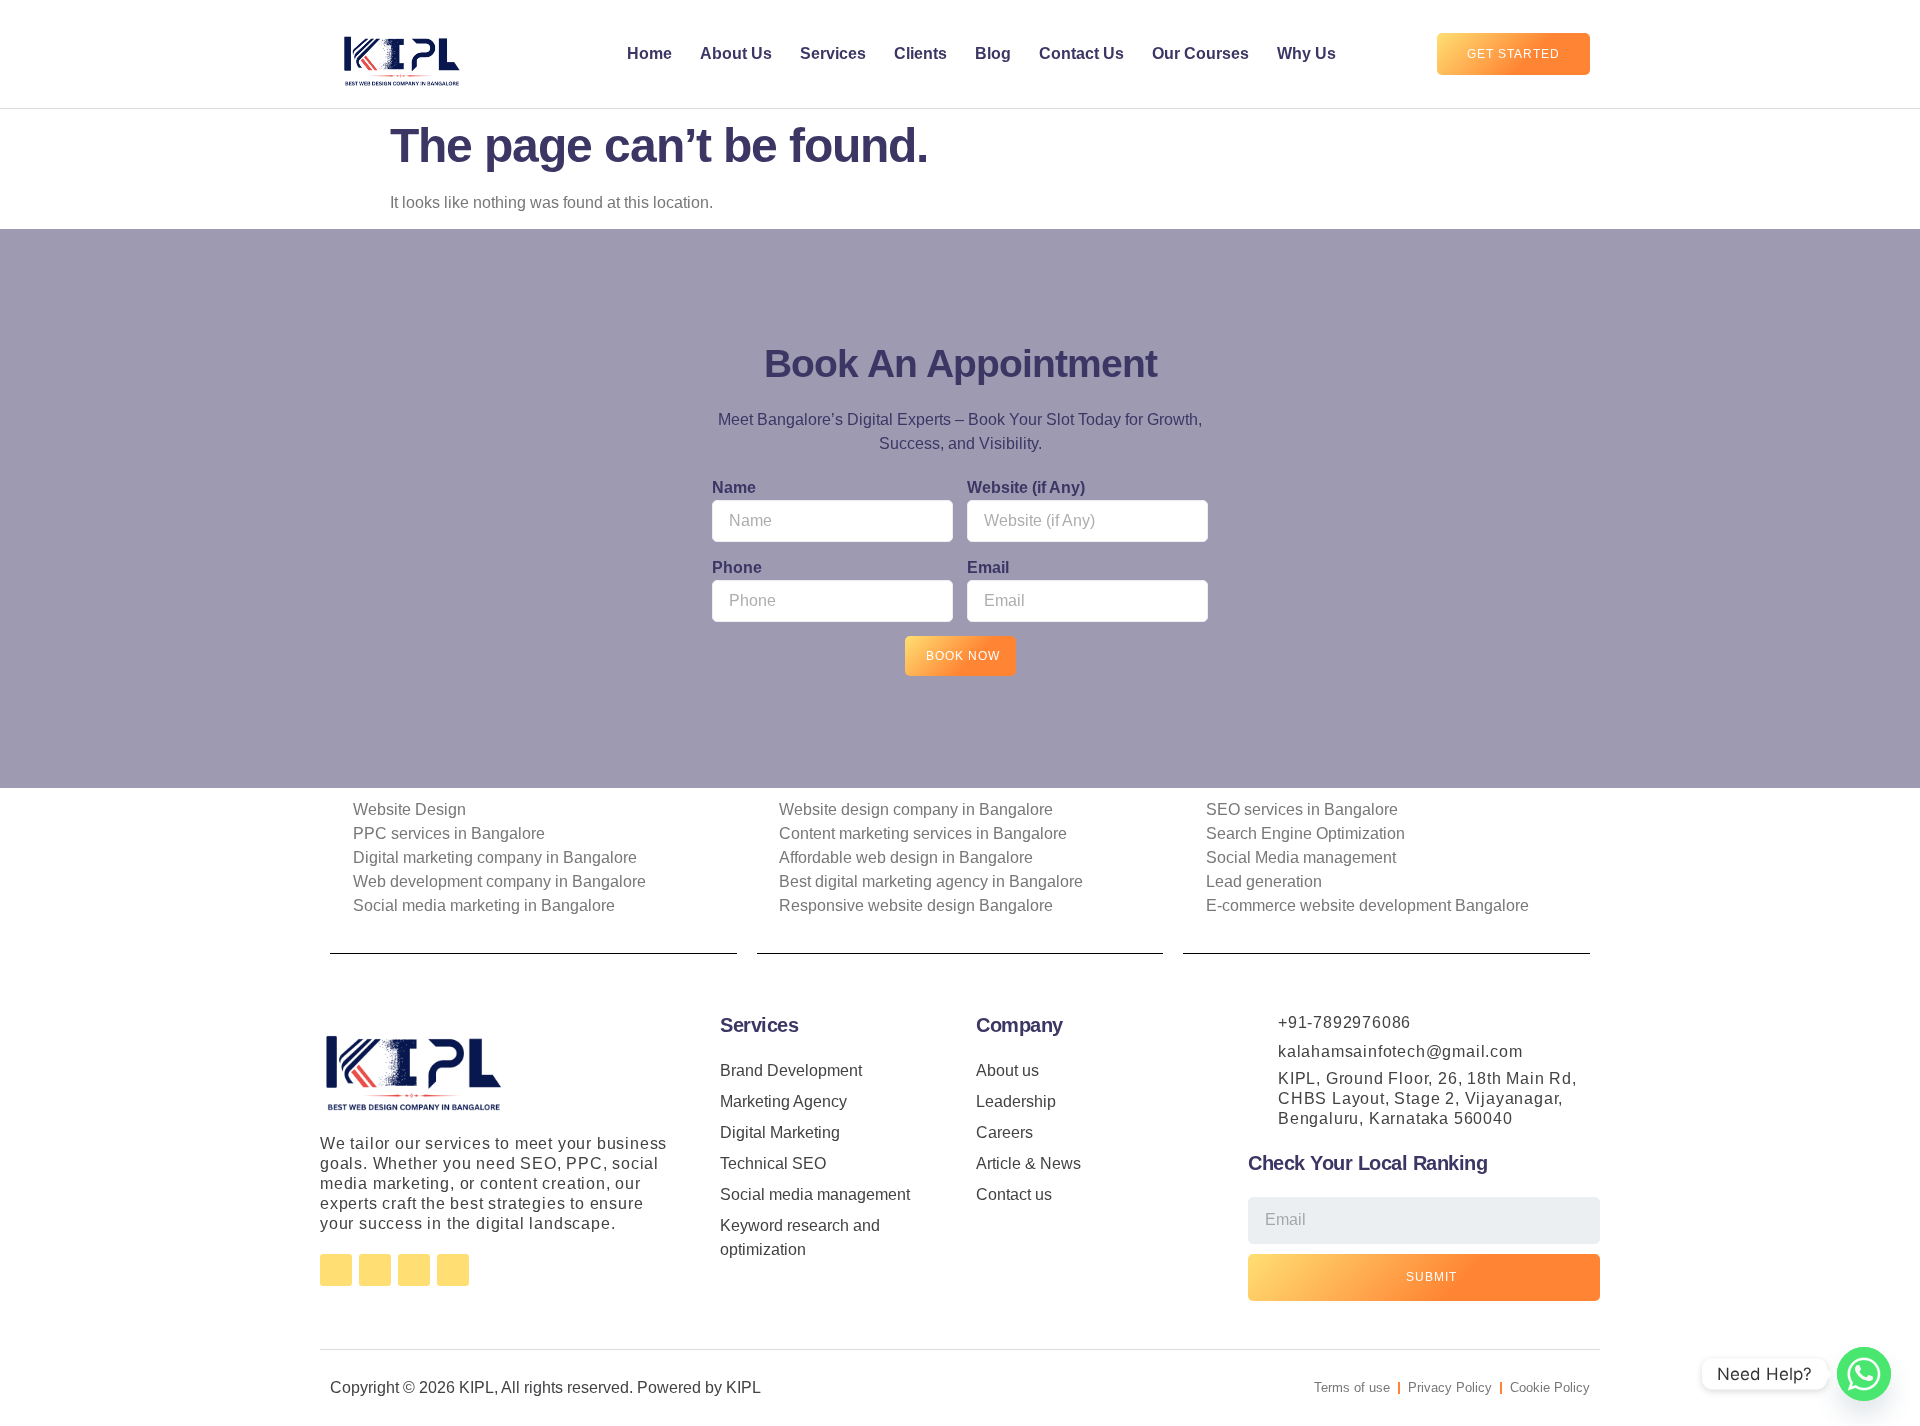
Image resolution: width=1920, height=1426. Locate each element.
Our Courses (1200, 53)
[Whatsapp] (1864, 1374)
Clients (920, 53)
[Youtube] (453, 1270)
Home (649, 53)
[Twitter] (414, 1270)
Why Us (1306, 53)
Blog (993, 53)
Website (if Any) (1026, 487)
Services (833, 53)
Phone (737, 567)
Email (988, 567)
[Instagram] (375, 1270)
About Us (736, 53)
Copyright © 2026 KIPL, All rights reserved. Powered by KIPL (545, 1387)
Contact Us (1081, 53)
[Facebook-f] (336, 1270)
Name (734, 487)
